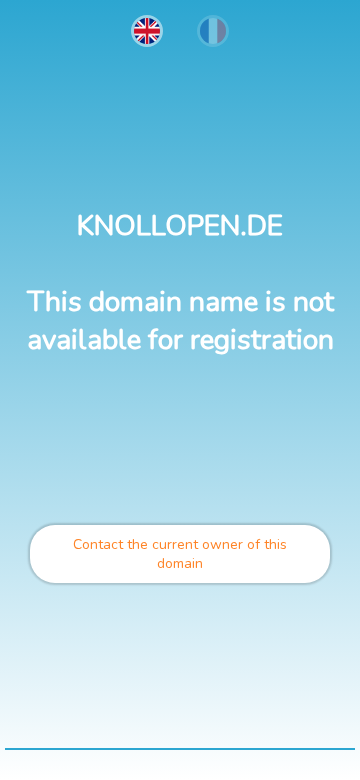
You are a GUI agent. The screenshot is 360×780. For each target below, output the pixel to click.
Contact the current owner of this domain (180, 554)
